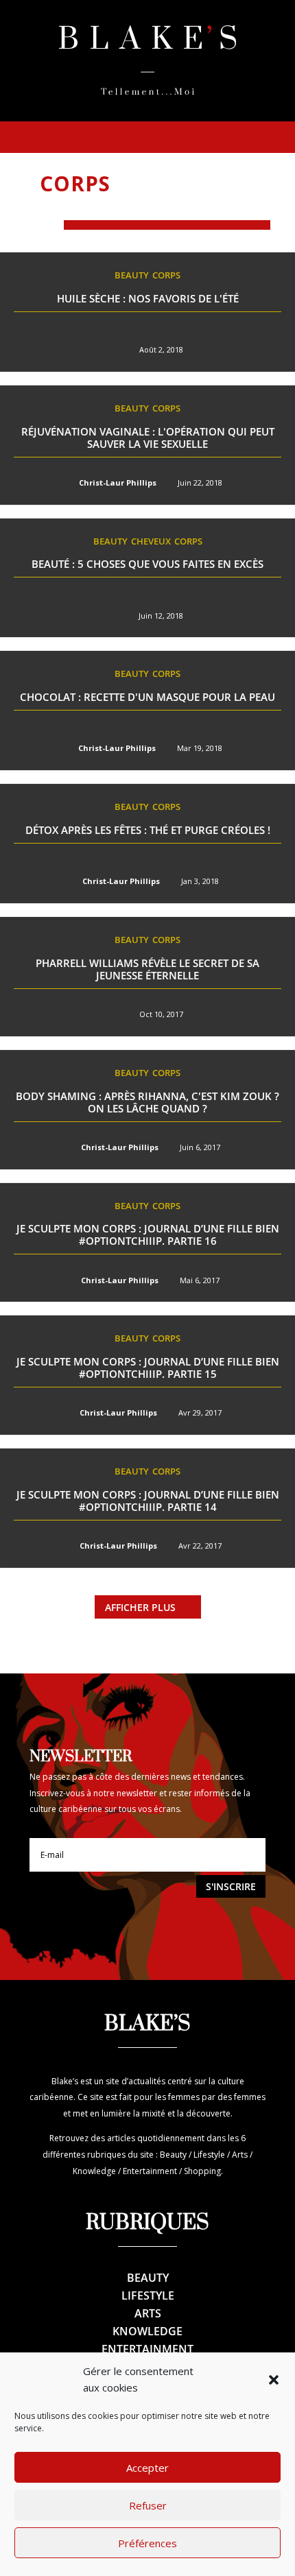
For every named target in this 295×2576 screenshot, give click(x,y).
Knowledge (147, 2331)
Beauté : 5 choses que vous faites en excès (147, 564)
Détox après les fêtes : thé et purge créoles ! (148, 830)
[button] (274, 2380)
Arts (148, 2313)
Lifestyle (148, 2295)
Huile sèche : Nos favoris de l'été (148, 298)
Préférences (147, 2543)
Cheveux (151, 541)
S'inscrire (231, 1886)
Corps (166, 275)
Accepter (147, 2468)
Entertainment (147, 2349)
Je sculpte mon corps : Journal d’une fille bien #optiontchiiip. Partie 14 (148, 1501)
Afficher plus (140, 1607)
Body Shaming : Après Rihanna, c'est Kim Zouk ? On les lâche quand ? (147, 1102)
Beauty (132, 275)
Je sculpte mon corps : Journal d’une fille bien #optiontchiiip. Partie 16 (148, 1235)
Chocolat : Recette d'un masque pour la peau (147, 697)
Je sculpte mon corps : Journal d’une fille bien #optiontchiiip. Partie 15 (148, 1368)
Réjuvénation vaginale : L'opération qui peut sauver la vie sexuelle (148, 438)
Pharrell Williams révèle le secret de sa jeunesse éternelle (147, 969)
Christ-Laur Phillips (118, 482)
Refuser (148, 2505)
